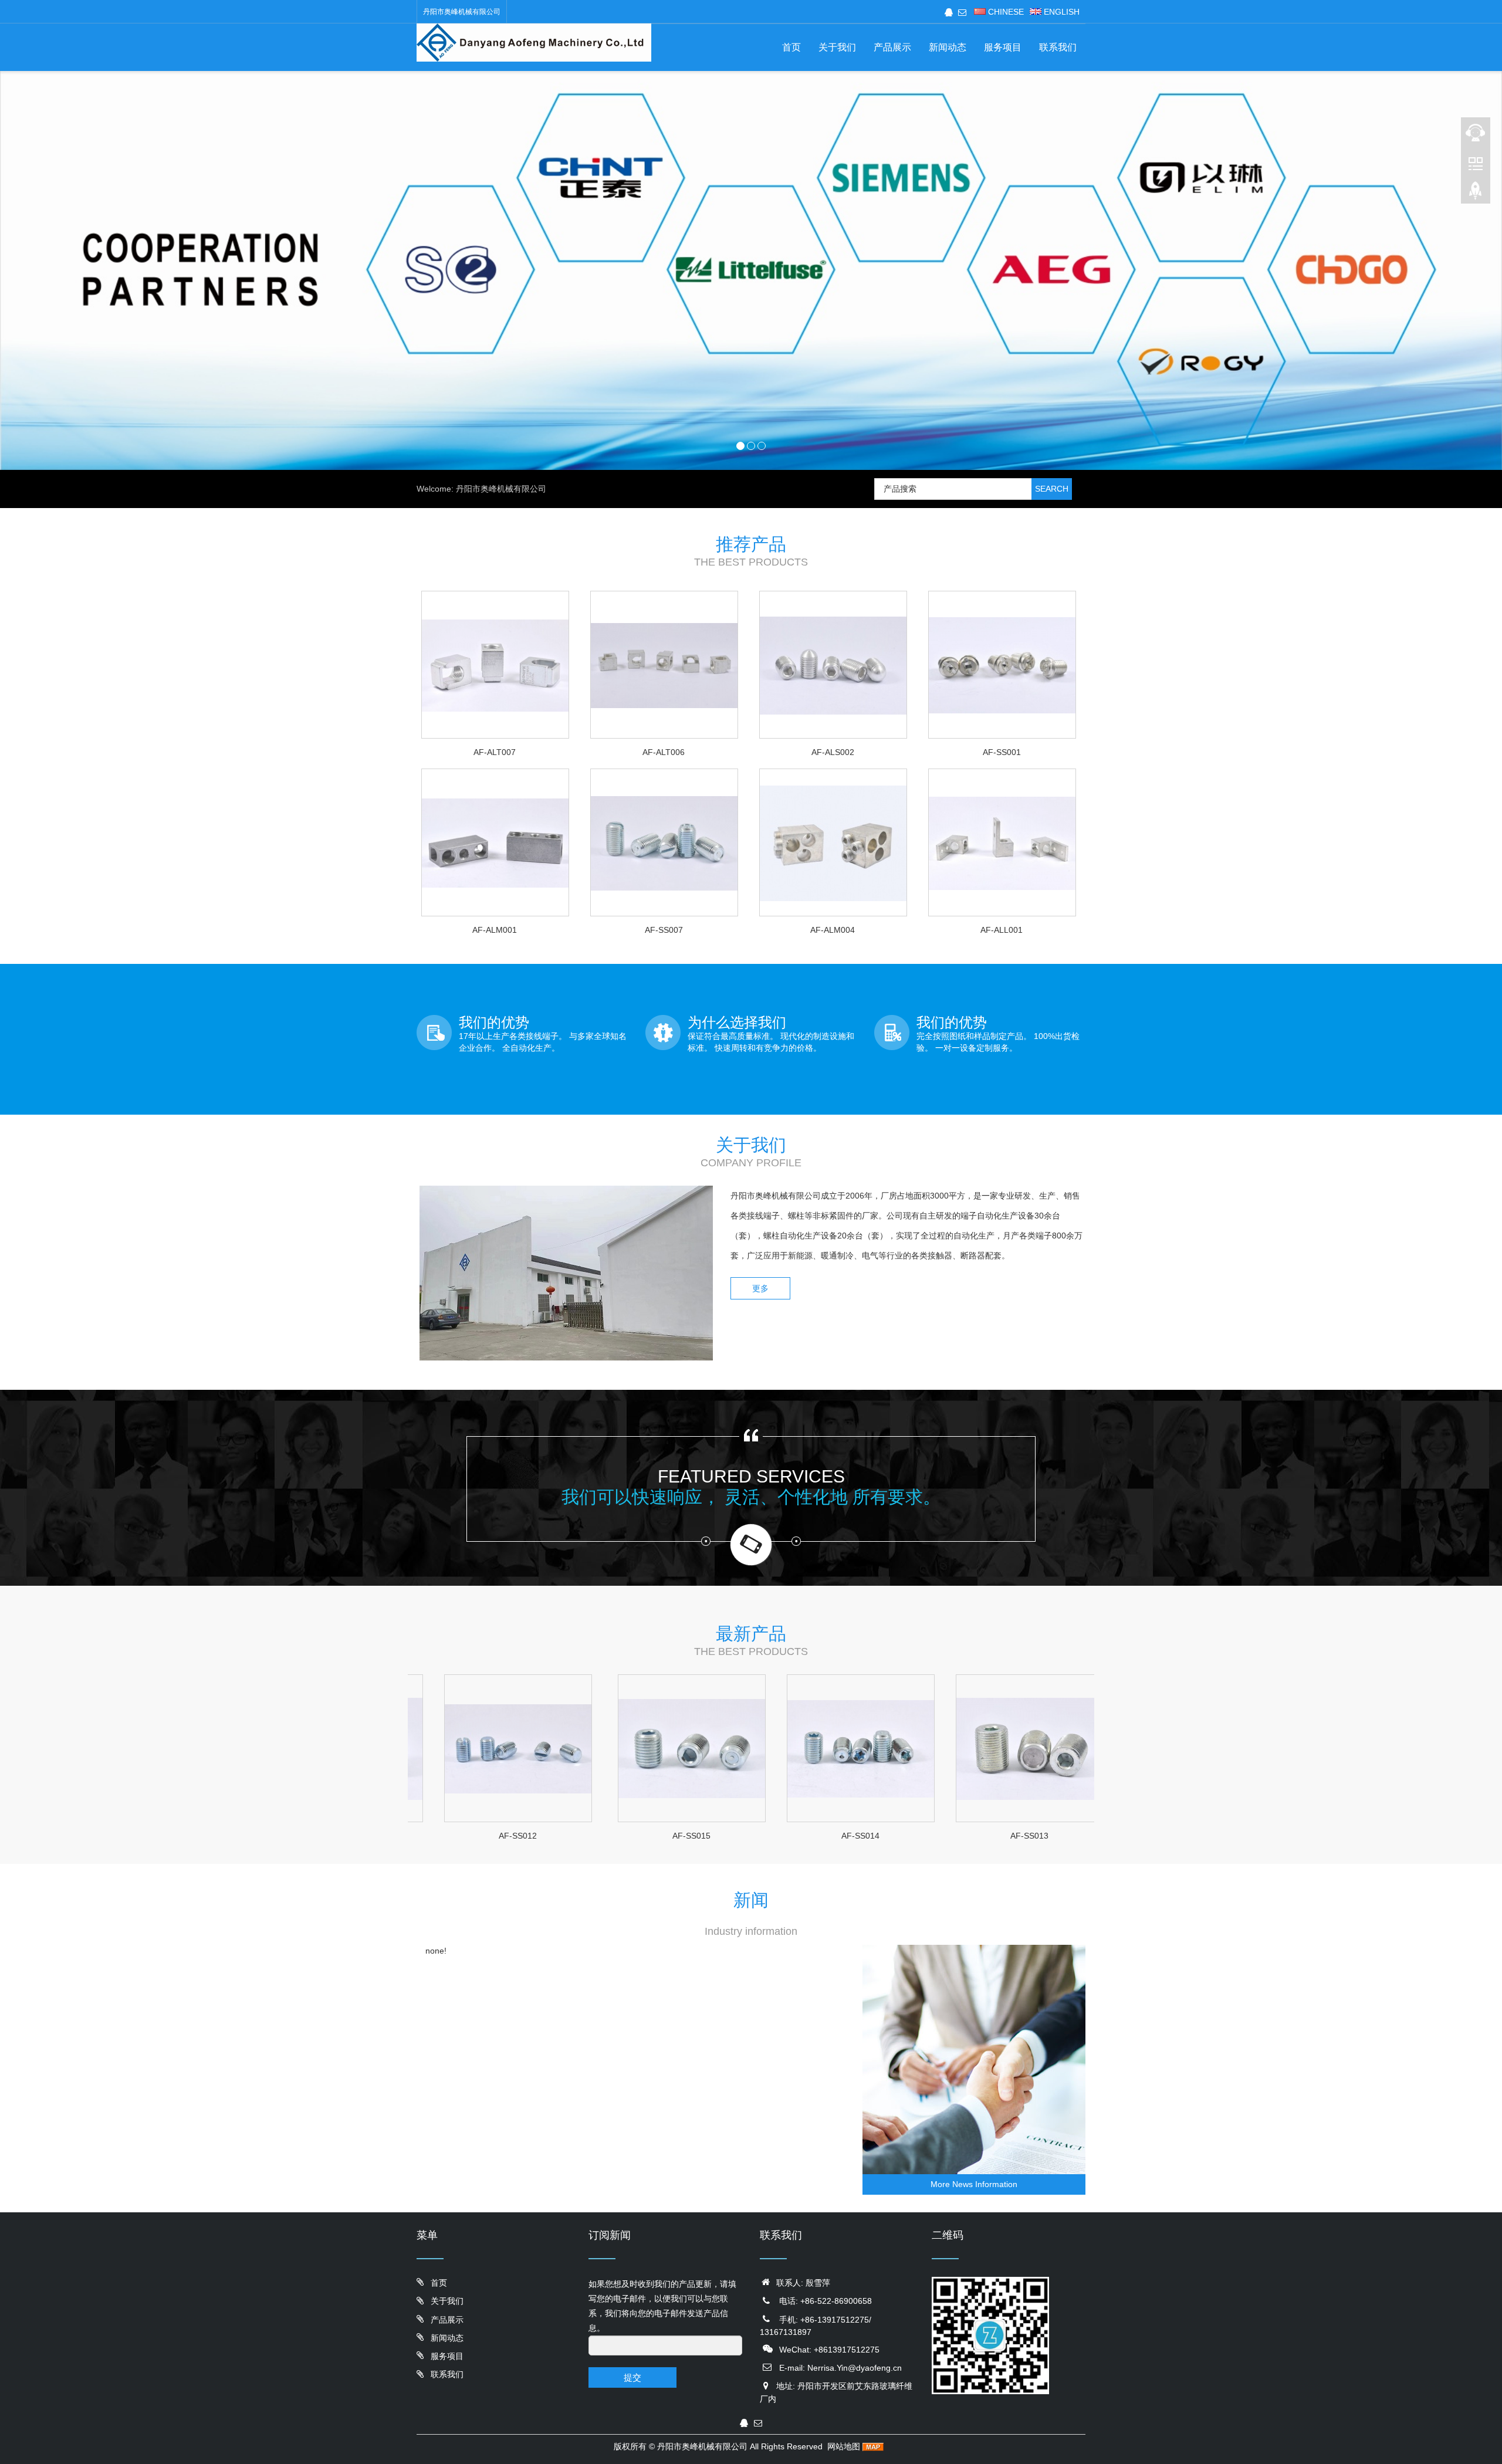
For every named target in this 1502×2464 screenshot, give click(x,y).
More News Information (974, 2184)
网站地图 (844, 2446)
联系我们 (1058, 47)
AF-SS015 (563, 1836)
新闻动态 (948, 47)
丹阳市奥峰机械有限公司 (702, 2446)
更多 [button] (760, 1288)
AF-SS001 (1002, 752)
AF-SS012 (1070, 1836)
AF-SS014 (732, 1836)
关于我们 (837, 47)
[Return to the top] (1476, 194)
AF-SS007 (664, 930)
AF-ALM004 (833, 930)
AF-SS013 (901, 1836)
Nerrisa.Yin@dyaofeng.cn (855, 2368)
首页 (791, 47)
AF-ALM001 (495, 930)
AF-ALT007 (495, 752)
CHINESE (1005, 12)
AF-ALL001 (1002, 930)
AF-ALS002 (833, 752)
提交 (632, 2377)
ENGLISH (1060, 12)
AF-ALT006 (664, 752)
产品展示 (892, 47)
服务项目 (1003, 47)
